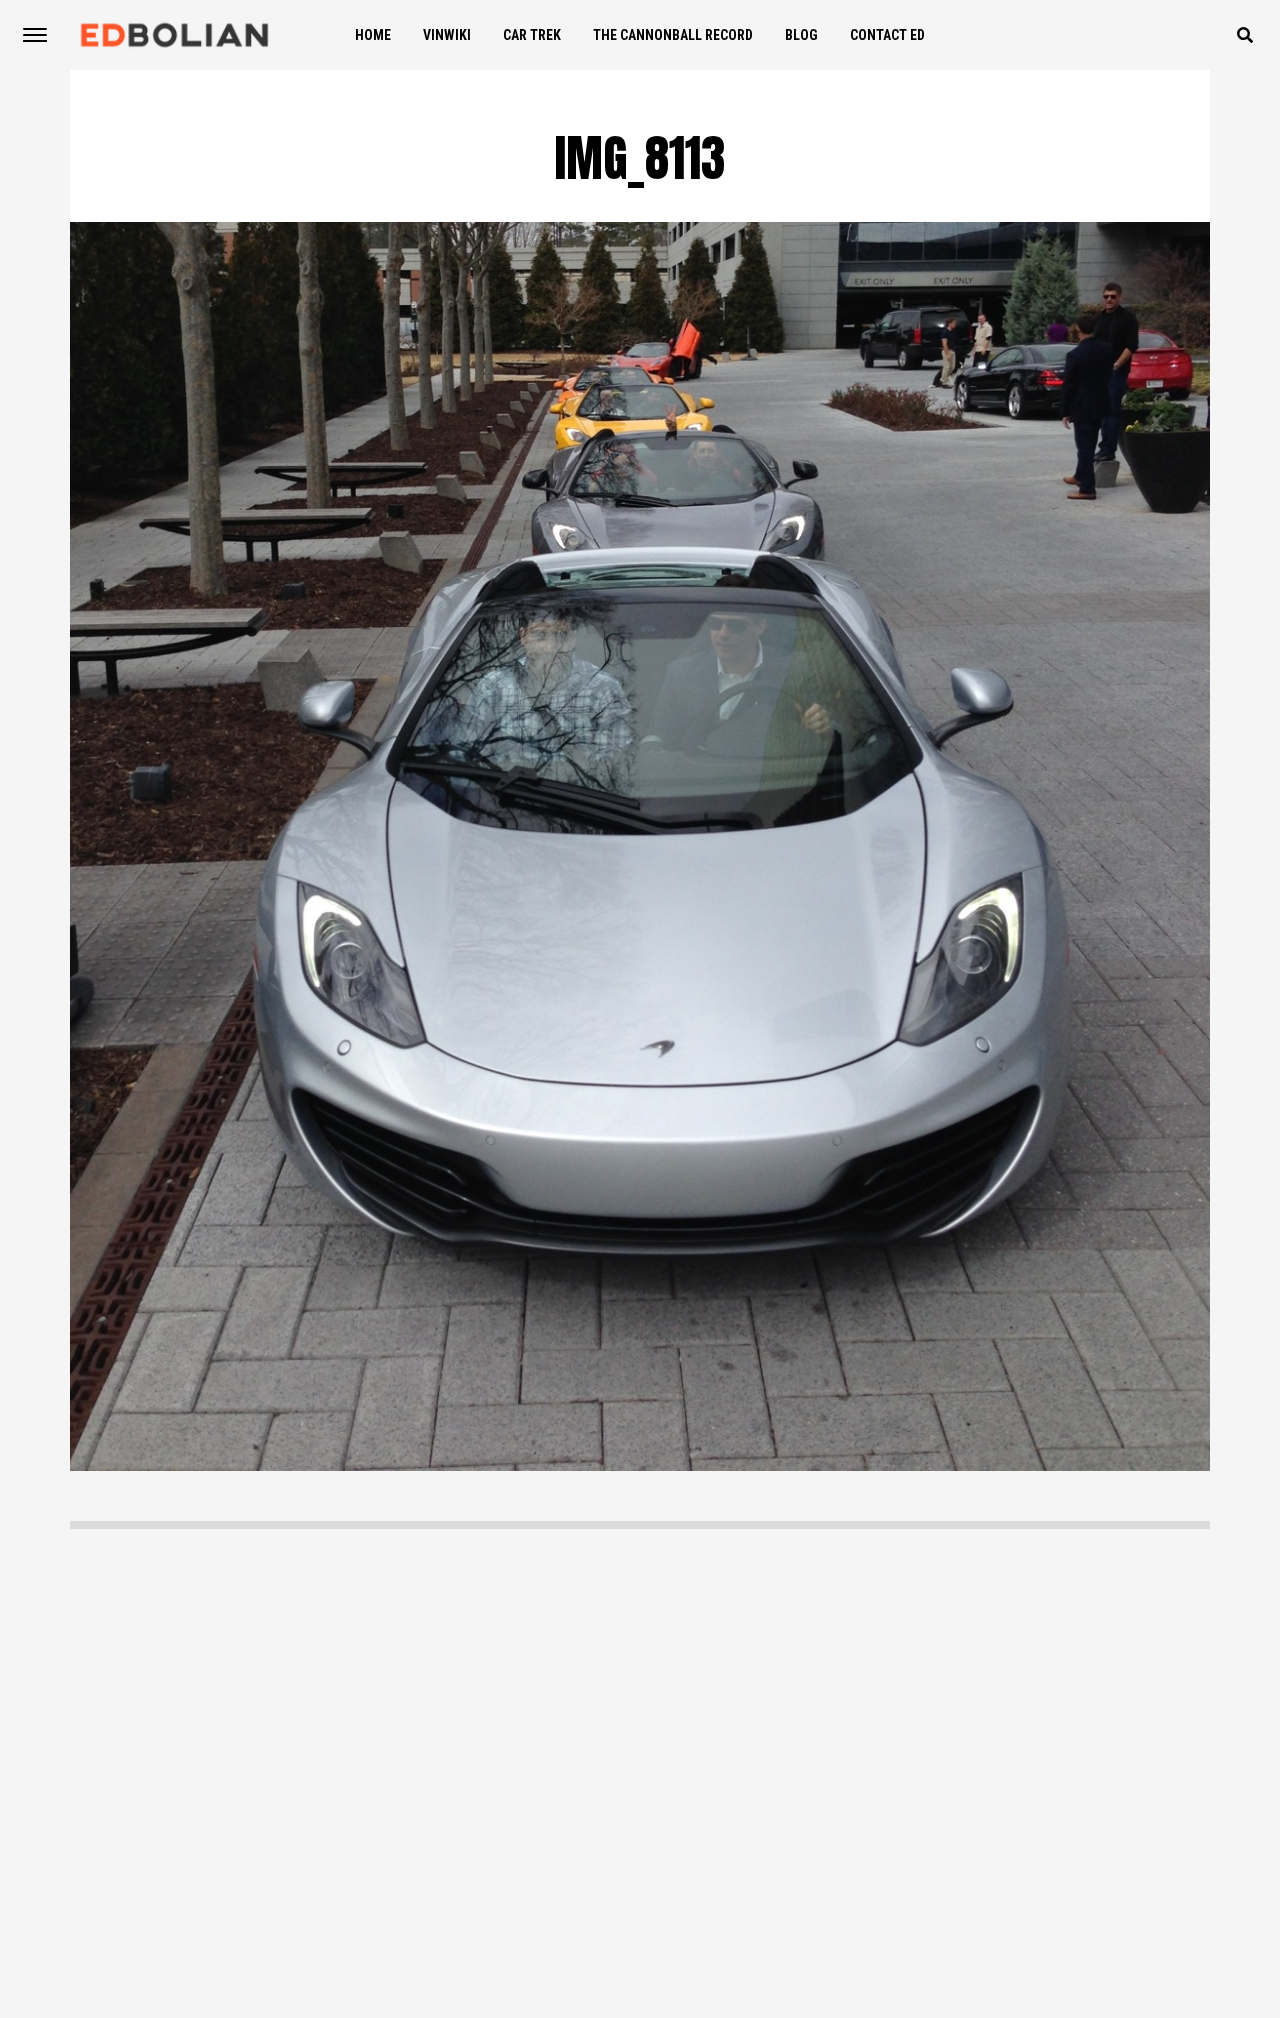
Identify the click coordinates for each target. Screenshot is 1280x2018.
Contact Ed (887, 35)
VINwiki (447, 35)
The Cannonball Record (673, 35)
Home (373, 35)
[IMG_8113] (640, 1465)
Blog (801, 35)
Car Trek (532, 35)
